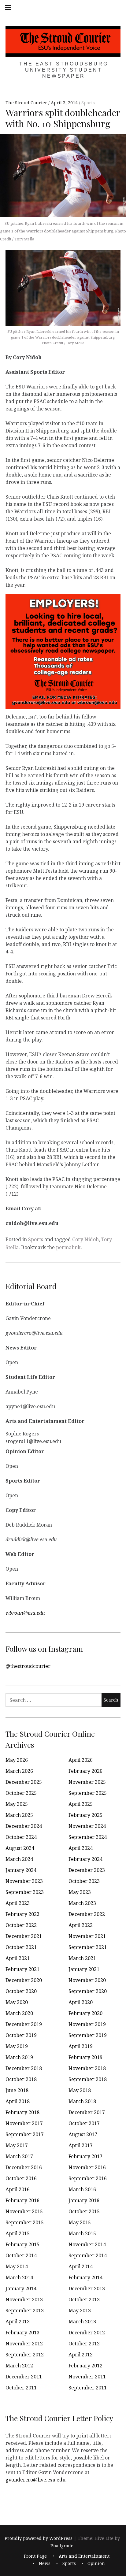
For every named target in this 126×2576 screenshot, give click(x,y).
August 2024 (20, 1848)
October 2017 (84, 2123)
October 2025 (21, 1793)
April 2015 (18, 2233)
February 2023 (22, 1914)
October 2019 (21, 2035)
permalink (68, 1247)
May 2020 (17, 2002)
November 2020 (87, 1980)
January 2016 (84, 2200)
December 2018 (24, 2068)
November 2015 (24, 2211)
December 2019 (24, 2024)
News (45, 2564)
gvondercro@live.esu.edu (35, 2479)
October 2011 (21, 2388)
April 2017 (81, 2145)
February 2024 (85, 1859)
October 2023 (84, 1881)
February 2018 (22, 2112)
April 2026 (81, 1760)
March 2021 (82, 1958)
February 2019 (85, 2057)
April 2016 (18, 2189)
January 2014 (21, 2288)
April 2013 (18, 2322)
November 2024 (87, 1826)
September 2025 (88, 1793)
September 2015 (25, 2222)
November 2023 (24, 1881)
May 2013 (80, 2311)
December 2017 (87, 2112)
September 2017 (25, 2134)
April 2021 (18, 1958)
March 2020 (19, 2013)
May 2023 (80, 1892)
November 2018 (87, 2068)
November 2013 (24, 2299)
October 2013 (84, 2299)
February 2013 (22, 2333)
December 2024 (24, 1826)
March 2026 (19, 1771)
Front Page (35, 2556)
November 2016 (87, 2167)
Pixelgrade (62, 2546)
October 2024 (21, 1837)
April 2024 (81, 1848)
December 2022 (87, 1914)
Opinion (96, 2564)
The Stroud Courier (27, 103)
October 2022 (21, 1925)
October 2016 (21, 2178)
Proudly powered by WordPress (39, 2538)
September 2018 (88, 2079)
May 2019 (17, 2046)
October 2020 (21, 1991)
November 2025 (87, 1782)
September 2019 (88, 2035)
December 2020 (24, 1980)
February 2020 (85, 2013)
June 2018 (17, 2090)
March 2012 (19, 2366)
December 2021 (24, 1936)
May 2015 (80, 2222)
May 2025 (17, 1804)
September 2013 (25, 2311)
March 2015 (82, 2233)
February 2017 (85, 2156)
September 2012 (25, 2355)
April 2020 (81, 2002)
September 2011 (88, 2388)
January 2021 (84, 1969)
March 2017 (19, 2156)
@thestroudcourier (28, 1666)
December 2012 (87, 2333)
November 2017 (24, 2123)
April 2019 (81, 2046)
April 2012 (81, 2355)
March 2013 (82, 2322)
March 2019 (19, 2057)
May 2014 (17, 2266)
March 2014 (19, 2277)
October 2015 (84, 2211)
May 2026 (17, 1760)
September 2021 (88, 1947)
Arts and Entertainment (84, 2556)
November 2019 (87, 2024)
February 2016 (22, 2200)
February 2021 (22, 1969)
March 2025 (19, 1815)
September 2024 (88, 1837)
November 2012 (24, 2344)
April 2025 (81, 1804)
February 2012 (85, 2366)
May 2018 (80, 2090)
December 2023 (87, 1870)
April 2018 (18, 2101)
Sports (88, 103)
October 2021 (21, 1947)
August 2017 (83, 2134)
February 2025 (85, 1815)
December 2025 (24, 1782)
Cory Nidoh (85, 1239)
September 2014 (88, 2255)
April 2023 (18, 1903)
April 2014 (81, 2266)
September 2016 (88, 2178)
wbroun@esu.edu (25, 1613)
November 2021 (87, 1936)
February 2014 (85, 2277)
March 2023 (82, 1903)
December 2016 (24, 2167)
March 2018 (82, 2101)
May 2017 (17, 2145)
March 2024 (19, 1859)
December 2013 (87, 2288)
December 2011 (24, 2377)
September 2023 (25, 1892)
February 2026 (85, 1771)
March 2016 (82, 2189)
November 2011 (87, 2377)
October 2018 (21, 2079)
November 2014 (87, 2244)
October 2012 (84, 2344)
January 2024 (21, 1870)
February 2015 (22, 2244)
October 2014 (21, 2255)
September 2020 (88, 1991)
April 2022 (81, 1925)
